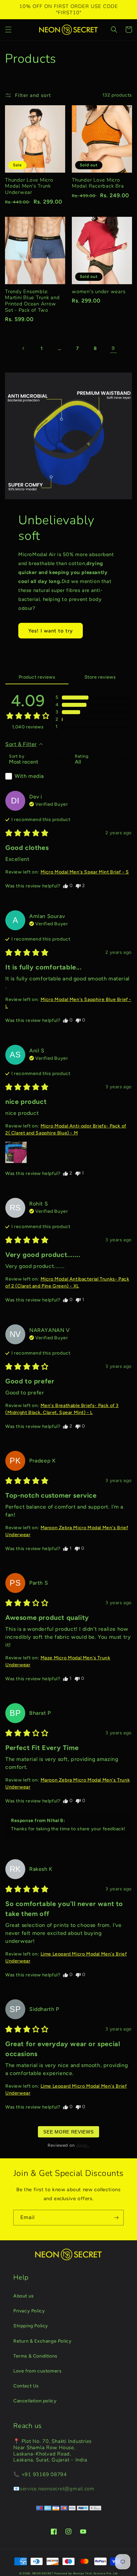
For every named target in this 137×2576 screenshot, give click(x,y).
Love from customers (37, 2371)
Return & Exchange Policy (42, 2341)
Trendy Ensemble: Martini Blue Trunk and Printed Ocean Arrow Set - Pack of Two (32, 301)
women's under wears (99, 292)
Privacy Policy (29, 2311)
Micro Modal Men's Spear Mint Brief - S (85, 872)
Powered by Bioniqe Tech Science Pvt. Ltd (86, 2573)
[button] (8, 30)
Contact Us (26, 2386)
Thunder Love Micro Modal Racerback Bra (98, 183)
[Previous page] (24, 348)
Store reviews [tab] (100, 677)
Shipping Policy (31, 2326)
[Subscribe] (116, 2218)
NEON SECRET (43, 2573)
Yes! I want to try (51, 631)
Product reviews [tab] (37, 677)
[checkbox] (36, 776)
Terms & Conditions (35, 2356)
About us (24, 2296)
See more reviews (68, 2132)
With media (29, 776)
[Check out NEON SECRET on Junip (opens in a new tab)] (82, 2145)
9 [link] (113, 348)
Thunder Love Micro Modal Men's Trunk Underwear (29, 186)
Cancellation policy (35, 2401)
